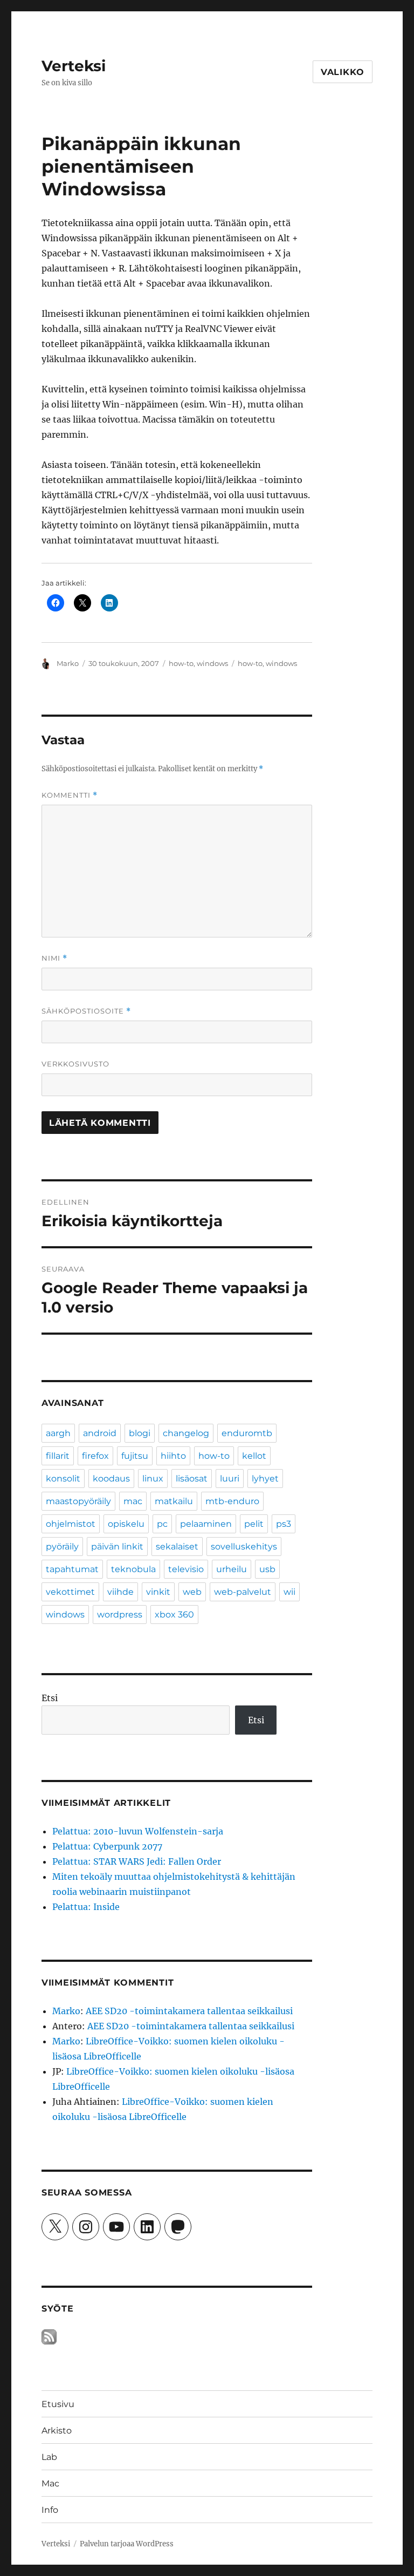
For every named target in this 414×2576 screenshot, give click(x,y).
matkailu (174, 1501)
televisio (186, 1569)
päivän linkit (117, 1547)
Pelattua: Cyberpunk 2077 (107, 1846)
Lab (49, 2457)
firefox (95, 1456)
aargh (58, 1433)
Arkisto (57, 2431)
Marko (68, 663)
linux (153, 1479)
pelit (254, 1524)
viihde (120, 1592)
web (192, 1592)
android (100, 1433)
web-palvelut (243, 1592)
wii (289, 1592)
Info (50, 2510)
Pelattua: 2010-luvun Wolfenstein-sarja (138, 1831)
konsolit (63, 1479)
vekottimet (70, 1592)
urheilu (232, 1569)
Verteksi (74, 66)
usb (267, 1569)
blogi (140, 1433)
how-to (181, 663)
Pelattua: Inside (86, 1907)
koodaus (111, 1479)
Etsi (50, 1698)
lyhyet (265, 1479)
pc (162, 1524)
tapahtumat (72, 1569)
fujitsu (135, 1456)
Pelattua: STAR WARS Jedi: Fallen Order (137, 1861)
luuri (230, 1479)
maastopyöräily (78, 1501)
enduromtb (247, 1433)
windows (212, 663)
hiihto (173, 1456)
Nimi (54, 958)
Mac (50, 2483)
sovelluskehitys (244, 1547)
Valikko (343, 72)
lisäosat (192, 1479)
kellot (254, 1456)
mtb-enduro (232, 1501)
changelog (186, 1433)
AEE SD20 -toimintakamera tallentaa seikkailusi (189, 2011)
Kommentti (70, 795)
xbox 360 (174, 1615)
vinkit (158, 1592)
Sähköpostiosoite (86, 1011)
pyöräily (62, 1547)
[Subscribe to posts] (49, 2337)
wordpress (120, 1615)
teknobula (133, 1569)
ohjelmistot (71, 1524)
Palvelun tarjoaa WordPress (127, 2544)
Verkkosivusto (75, 1064)
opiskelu (126, 1524)
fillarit (58, 1456)
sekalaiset (177, 1547)
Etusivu (58, 2404)
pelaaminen (206, 1524)
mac (133, 1501)
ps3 (284, 1524)
